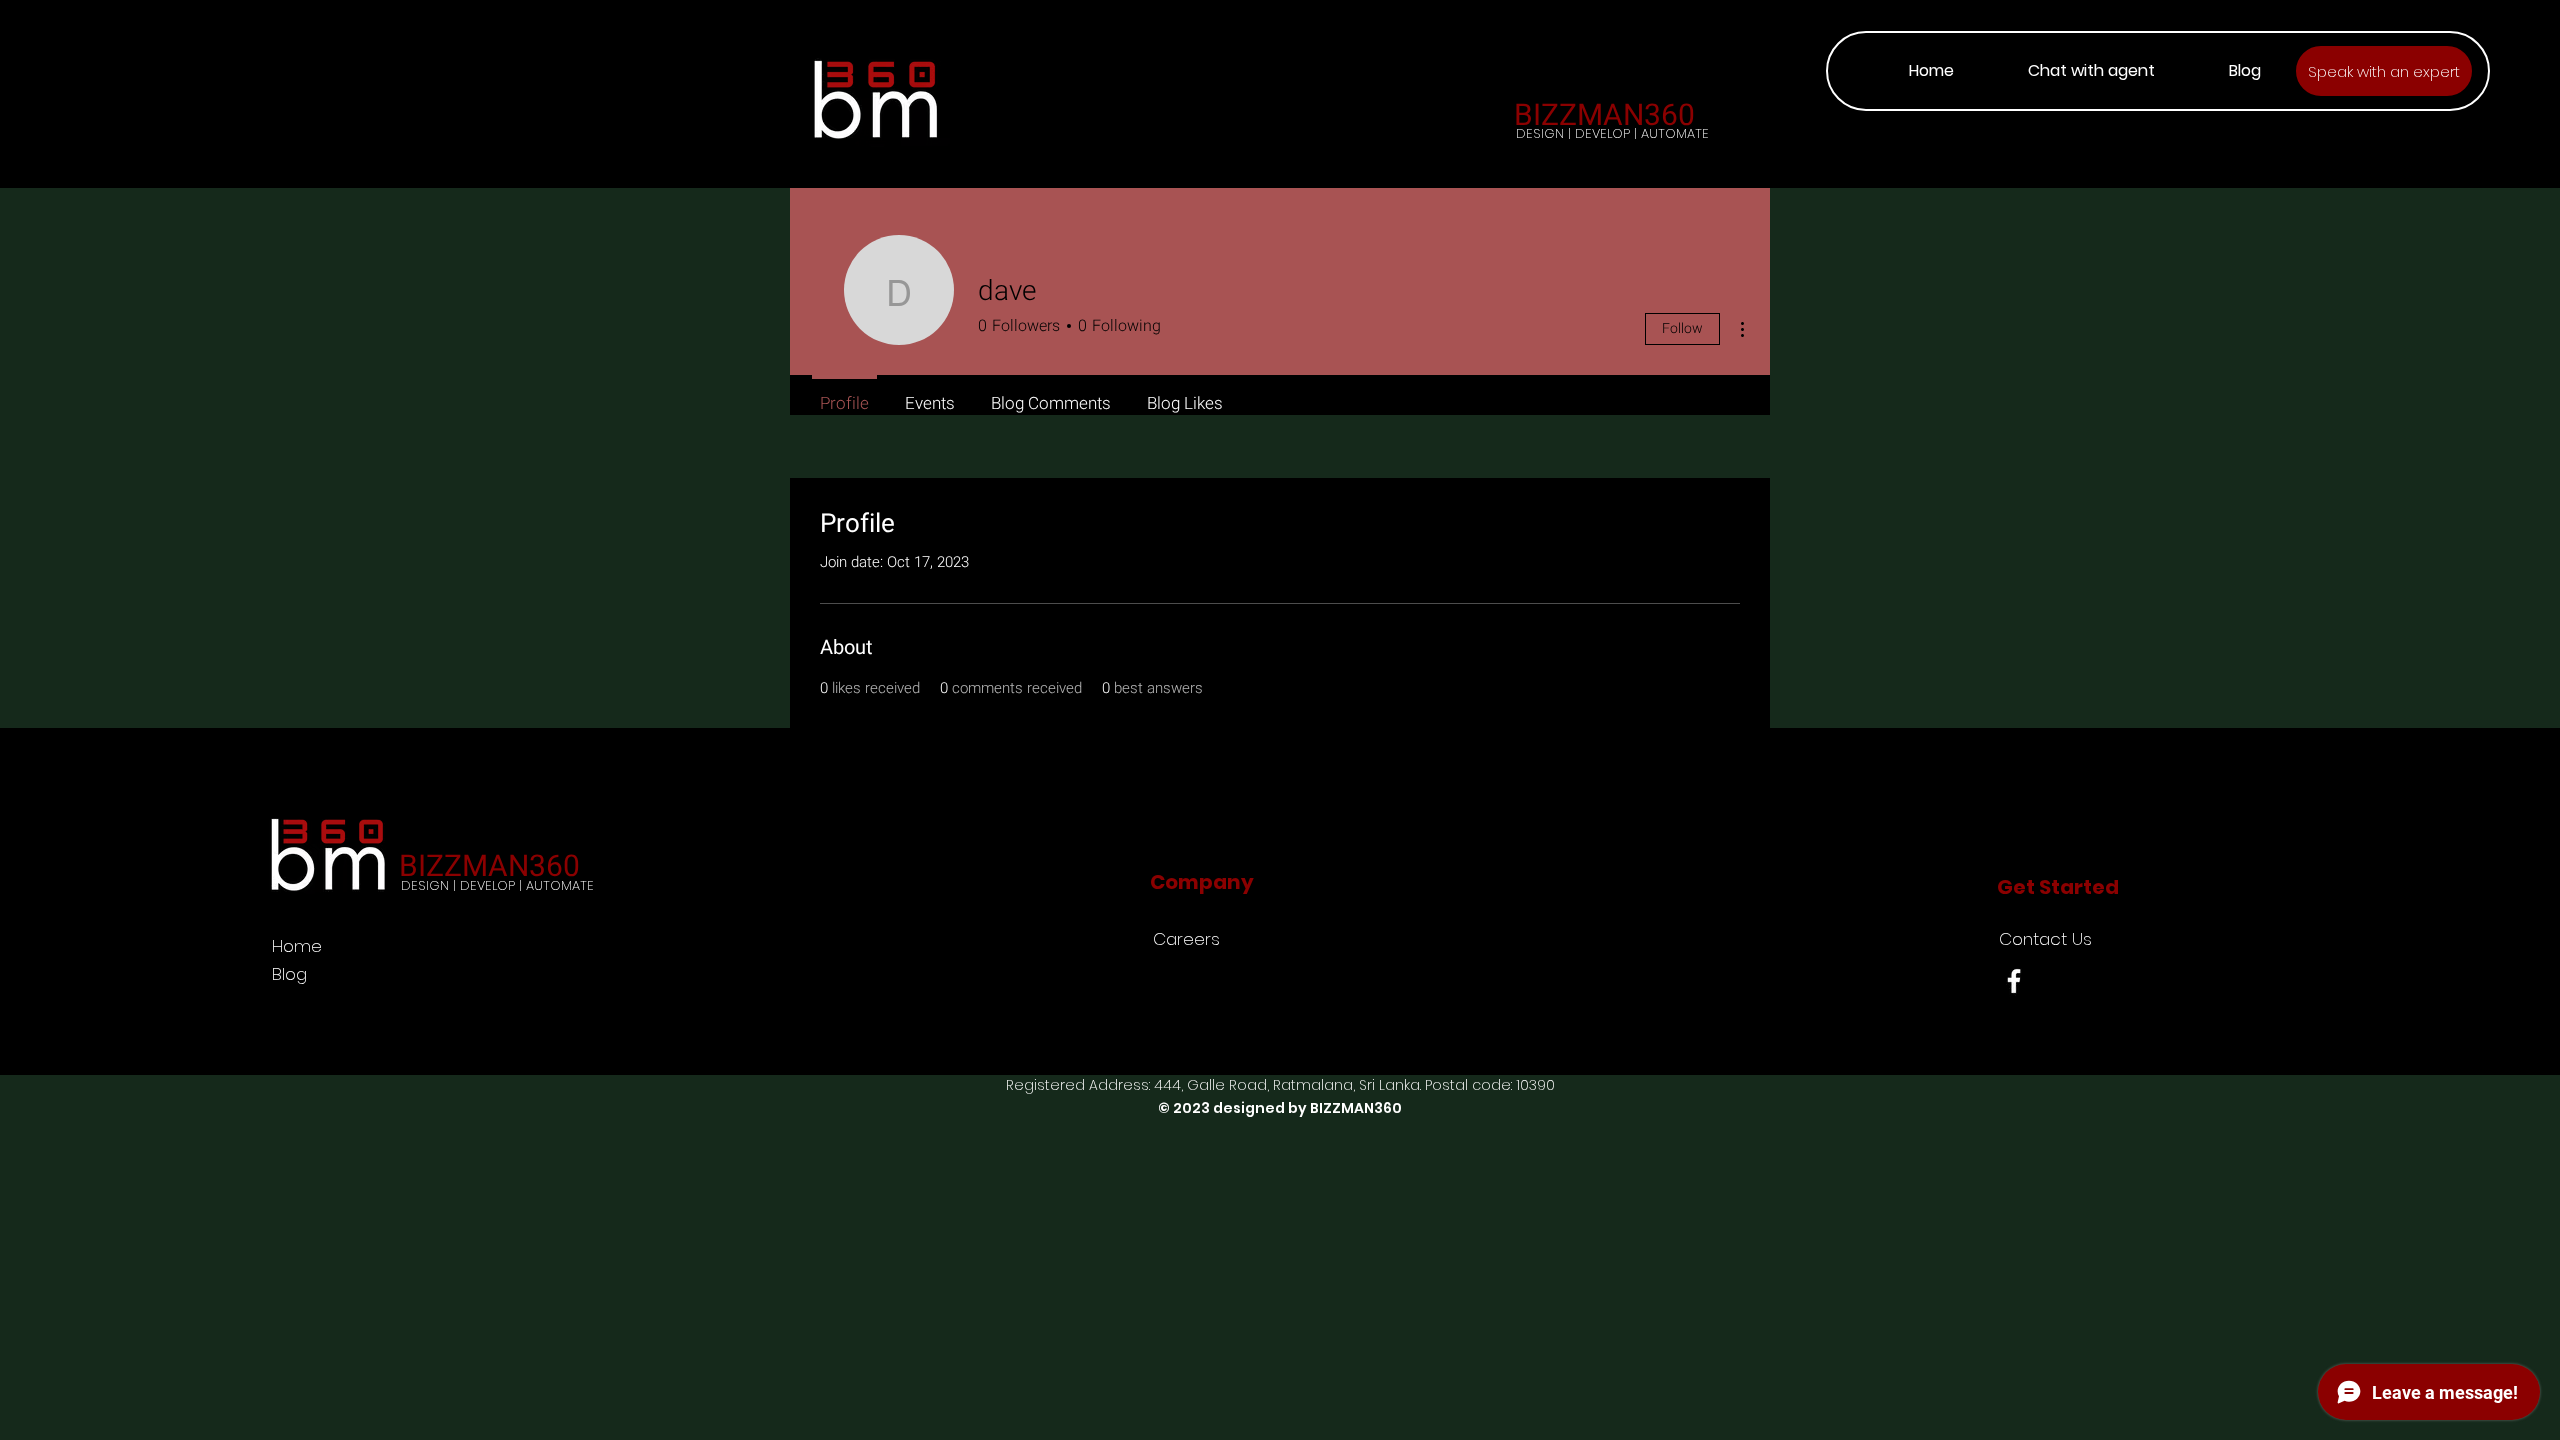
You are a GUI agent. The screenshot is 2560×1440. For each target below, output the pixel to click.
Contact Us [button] (2045, 939)
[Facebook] (2014, 981)
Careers (1186, 939)
